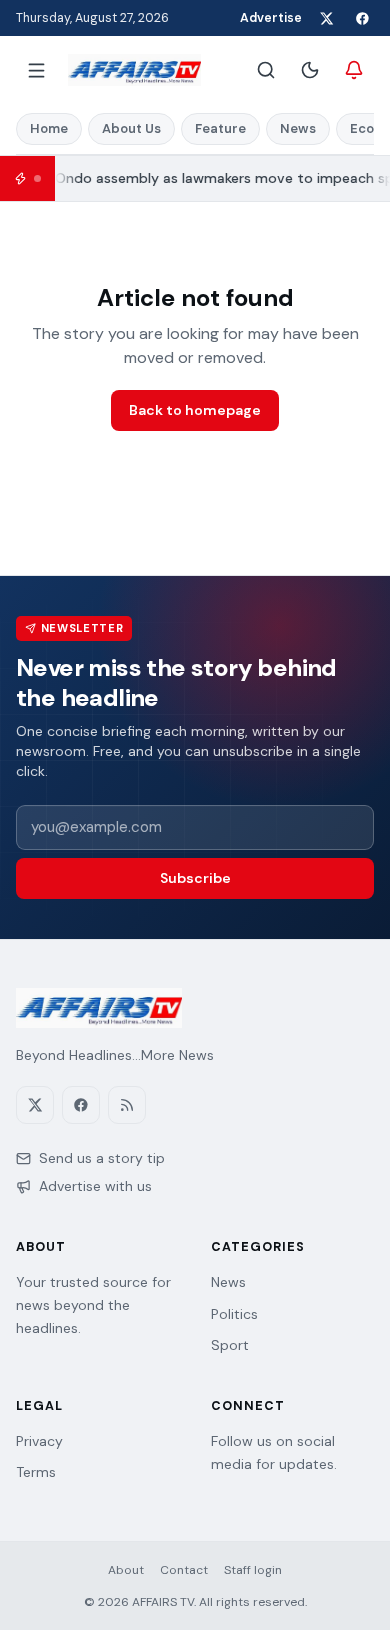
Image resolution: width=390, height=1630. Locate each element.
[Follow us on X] (326, 18)
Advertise (271, 18)
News (298, 128)
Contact (184, 1570)
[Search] (266, 70)
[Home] (134, 70)
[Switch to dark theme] (310, 70)
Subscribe (195, 878)
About (126, 1570)
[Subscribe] (354, 70)
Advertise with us (95, 1186)
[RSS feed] (127, 1105)
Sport (230, 1345)
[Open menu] (36, 70)
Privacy (39, 1441)
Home (49, 128)
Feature (220, 128)
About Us (131, 128)
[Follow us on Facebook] (362, 18)
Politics (234, 1314)
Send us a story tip (102, 1158)
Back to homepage (195, 410)
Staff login (253, 1570)
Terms (36, 1472)
